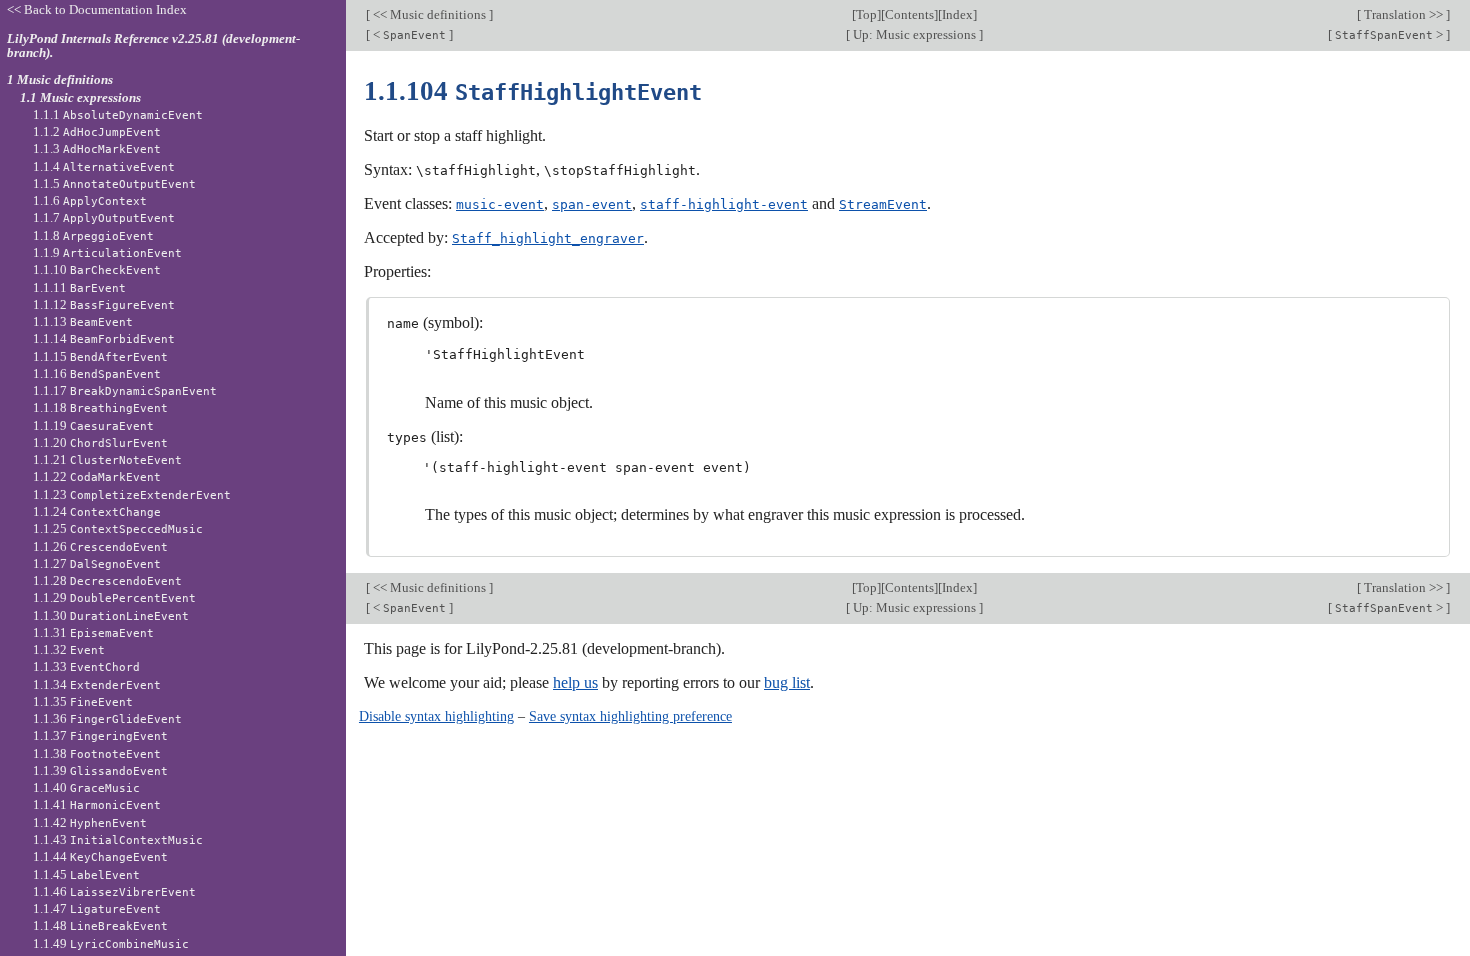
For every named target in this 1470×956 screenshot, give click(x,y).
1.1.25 (118, 528)
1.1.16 (97, 373)
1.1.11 (79, 287)
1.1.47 (97, 908)
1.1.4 (104, 166)
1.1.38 (97, 753)
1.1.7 (104, 217)
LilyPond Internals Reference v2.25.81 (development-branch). (153, 46)
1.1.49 (111, 943)
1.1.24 (97, 511)
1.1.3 (97, 148)
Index (957, 14)
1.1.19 (93, 425)
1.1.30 (111, 615)
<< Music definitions (429, 14)
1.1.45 (86, 874)
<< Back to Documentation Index (97, 9)
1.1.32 (69, 649)
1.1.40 (86, 787)
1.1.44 (100, 856)
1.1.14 (104, 338)
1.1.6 (90, 200)
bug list (787, 682)
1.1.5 (114, 183)
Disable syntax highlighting (436, 716)
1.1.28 (107, 580)
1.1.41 (97, 804)
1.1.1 (118, 114)
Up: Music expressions (914, 34)
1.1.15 (100, 356)
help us (575, 682)
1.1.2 (97, 131)
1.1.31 (93, 632)
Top (866, 14)
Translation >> (1403, 14)
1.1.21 (107, 459)
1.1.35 (83, 701)
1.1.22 (97, 476)
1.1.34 (97, 684)
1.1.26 (100, 546)
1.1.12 (104, 304)
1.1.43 (118, 839)
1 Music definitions (60, 79)
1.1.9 (107, 252)
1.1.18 (100, 407)
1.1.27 (97, 563)
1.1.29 (114, 597)
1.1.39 (100, 770)
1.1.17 (125, 390)
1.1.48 (100, 925)
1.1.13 (83, 321)
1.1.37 (100, 735)
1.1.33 (86, 666)
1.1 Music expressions (80, 97)
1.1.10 (97, 269)
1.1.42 (90, 822)
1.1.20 (100, 442)
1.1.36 (107, 718)
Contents (909, 14)
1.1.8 (93, 235)
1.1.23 (132, 494)
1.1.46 (114, 891)
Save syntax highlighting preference (630, 716)
